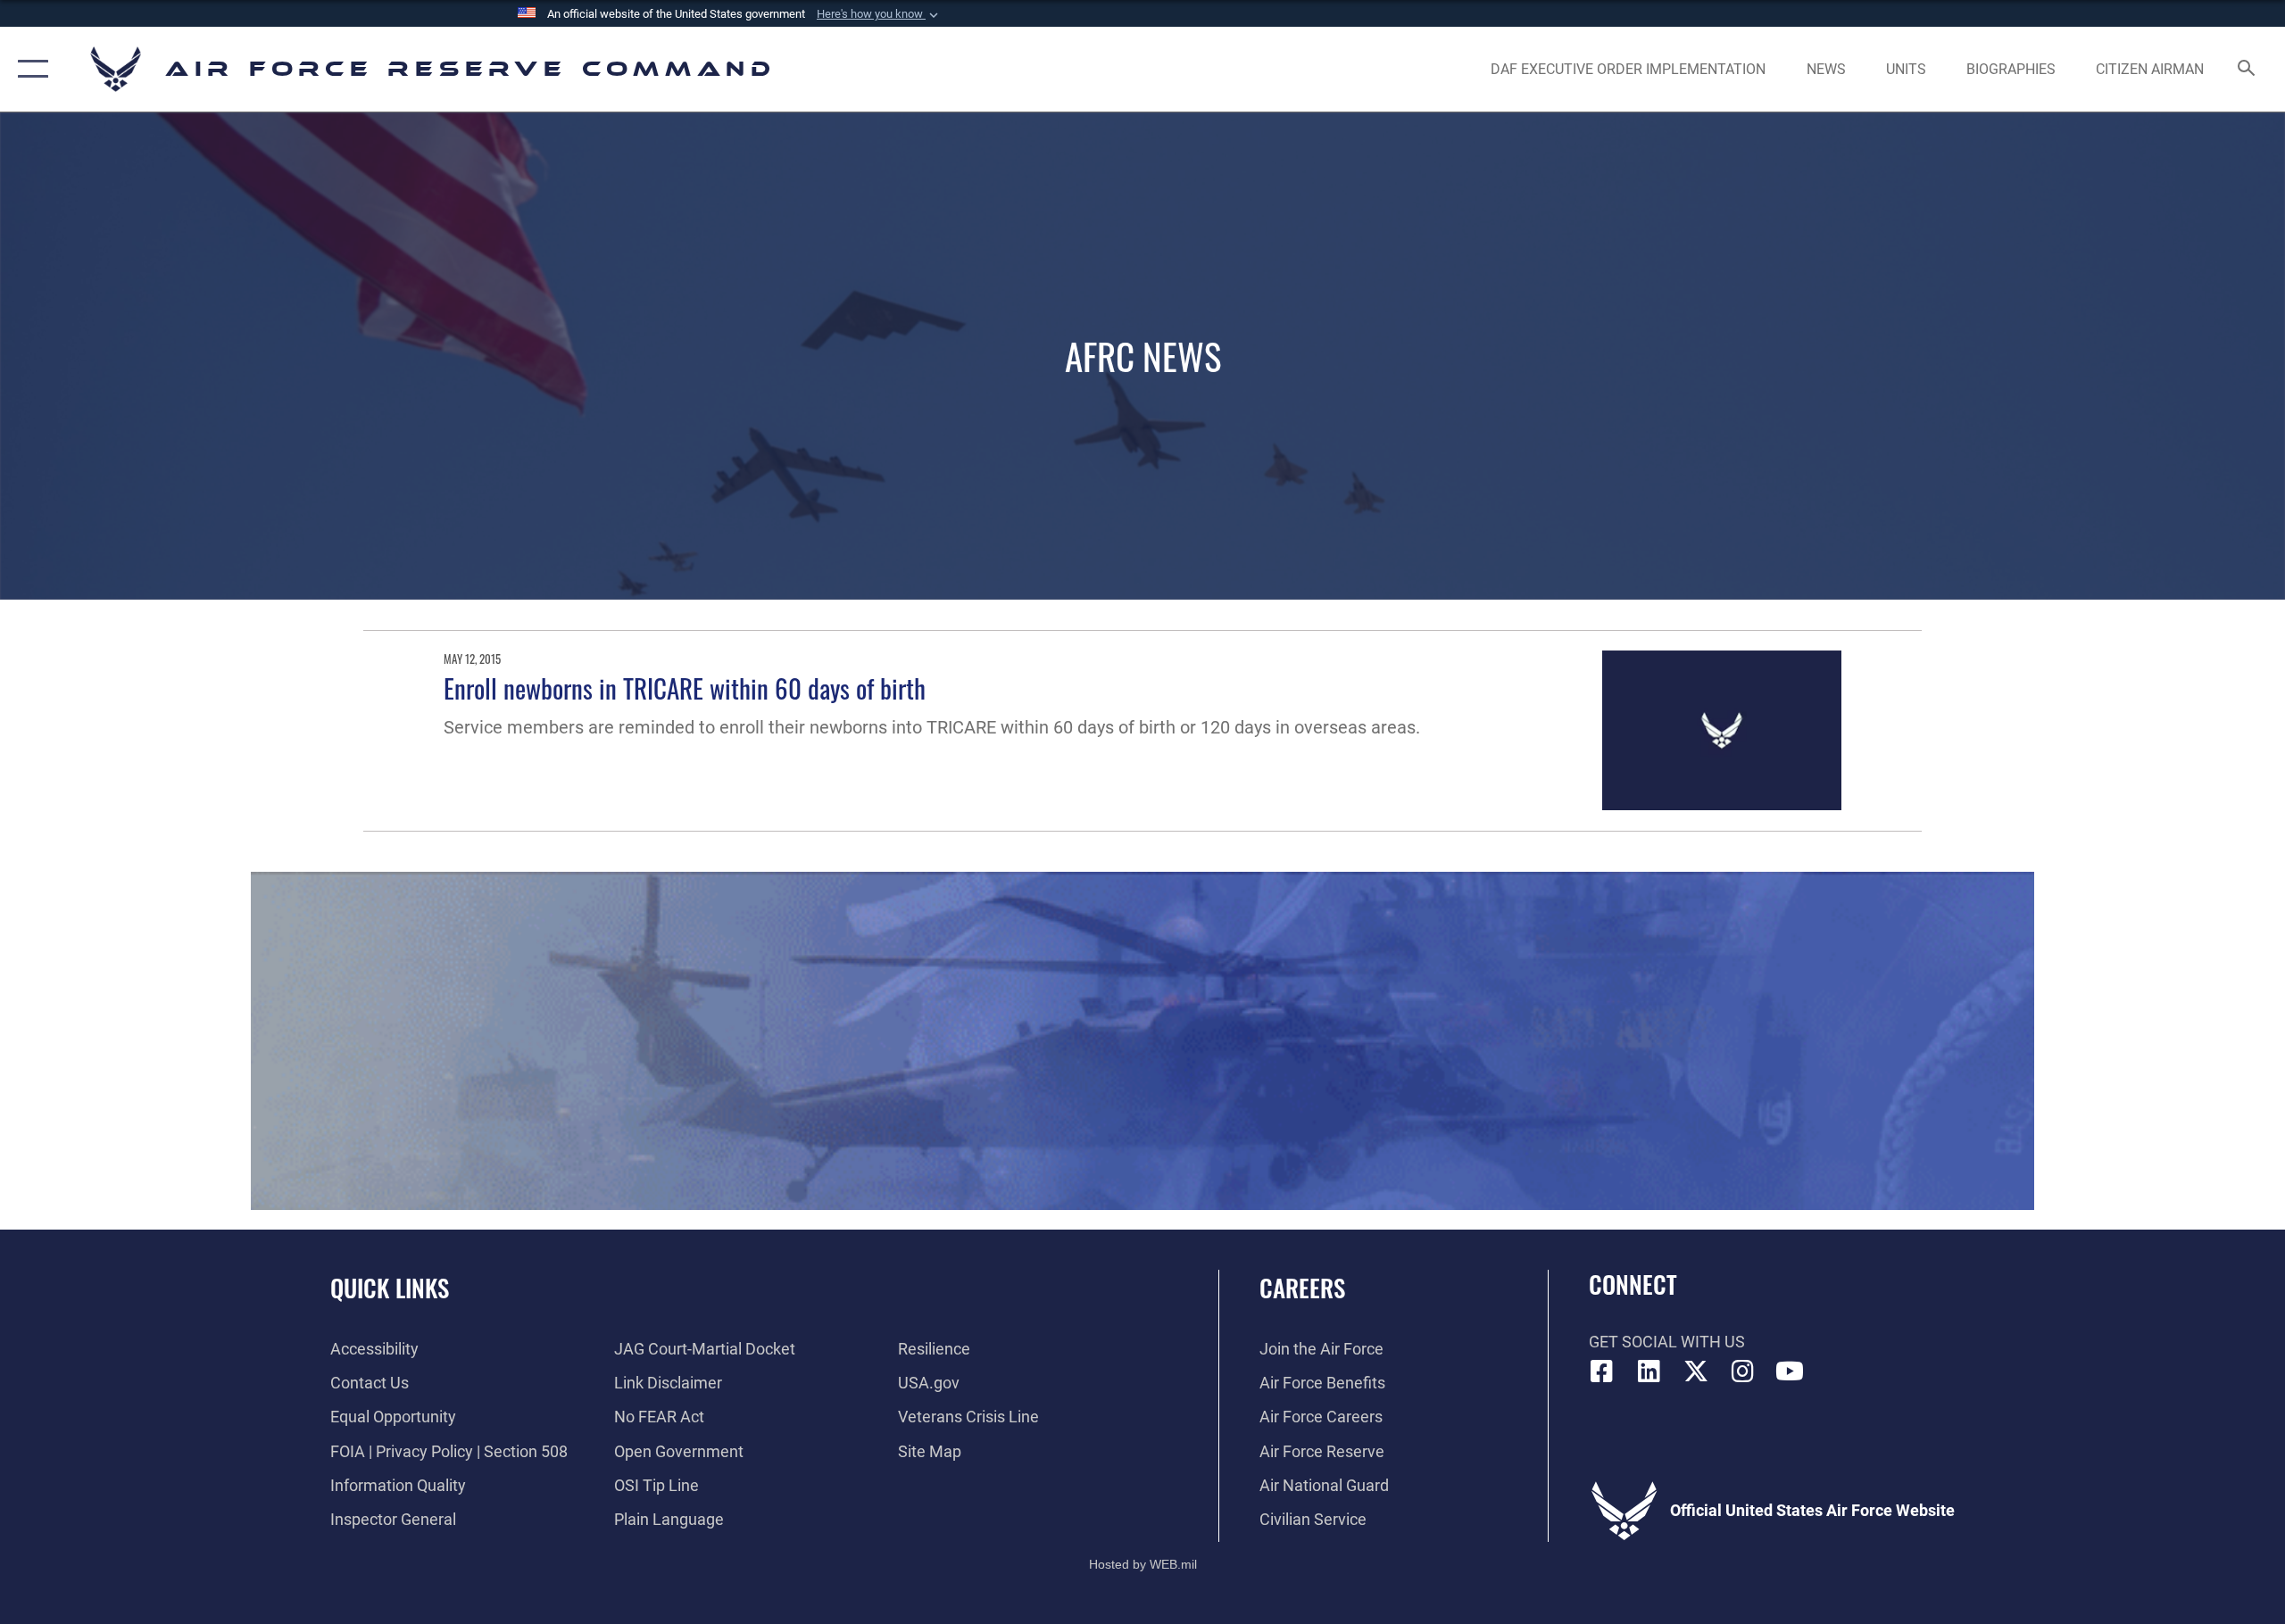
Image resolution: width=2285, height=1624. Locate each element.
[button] (879, 14)
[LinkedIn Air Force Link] (1649, 1371)
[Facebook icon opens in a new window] (1602, 1371)
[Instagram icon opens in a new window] (1742, 1371)
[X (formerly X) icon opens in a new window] (1696, 1371)
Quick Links (390, 1288)
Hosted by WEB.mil (1143, 1564)
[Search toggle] (2247, 70)
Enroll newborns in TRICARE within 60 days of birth (685, 688)
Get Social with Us (1667, 1342)
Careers (1302, 1288)
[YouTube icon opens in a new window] (1790, 1371)
